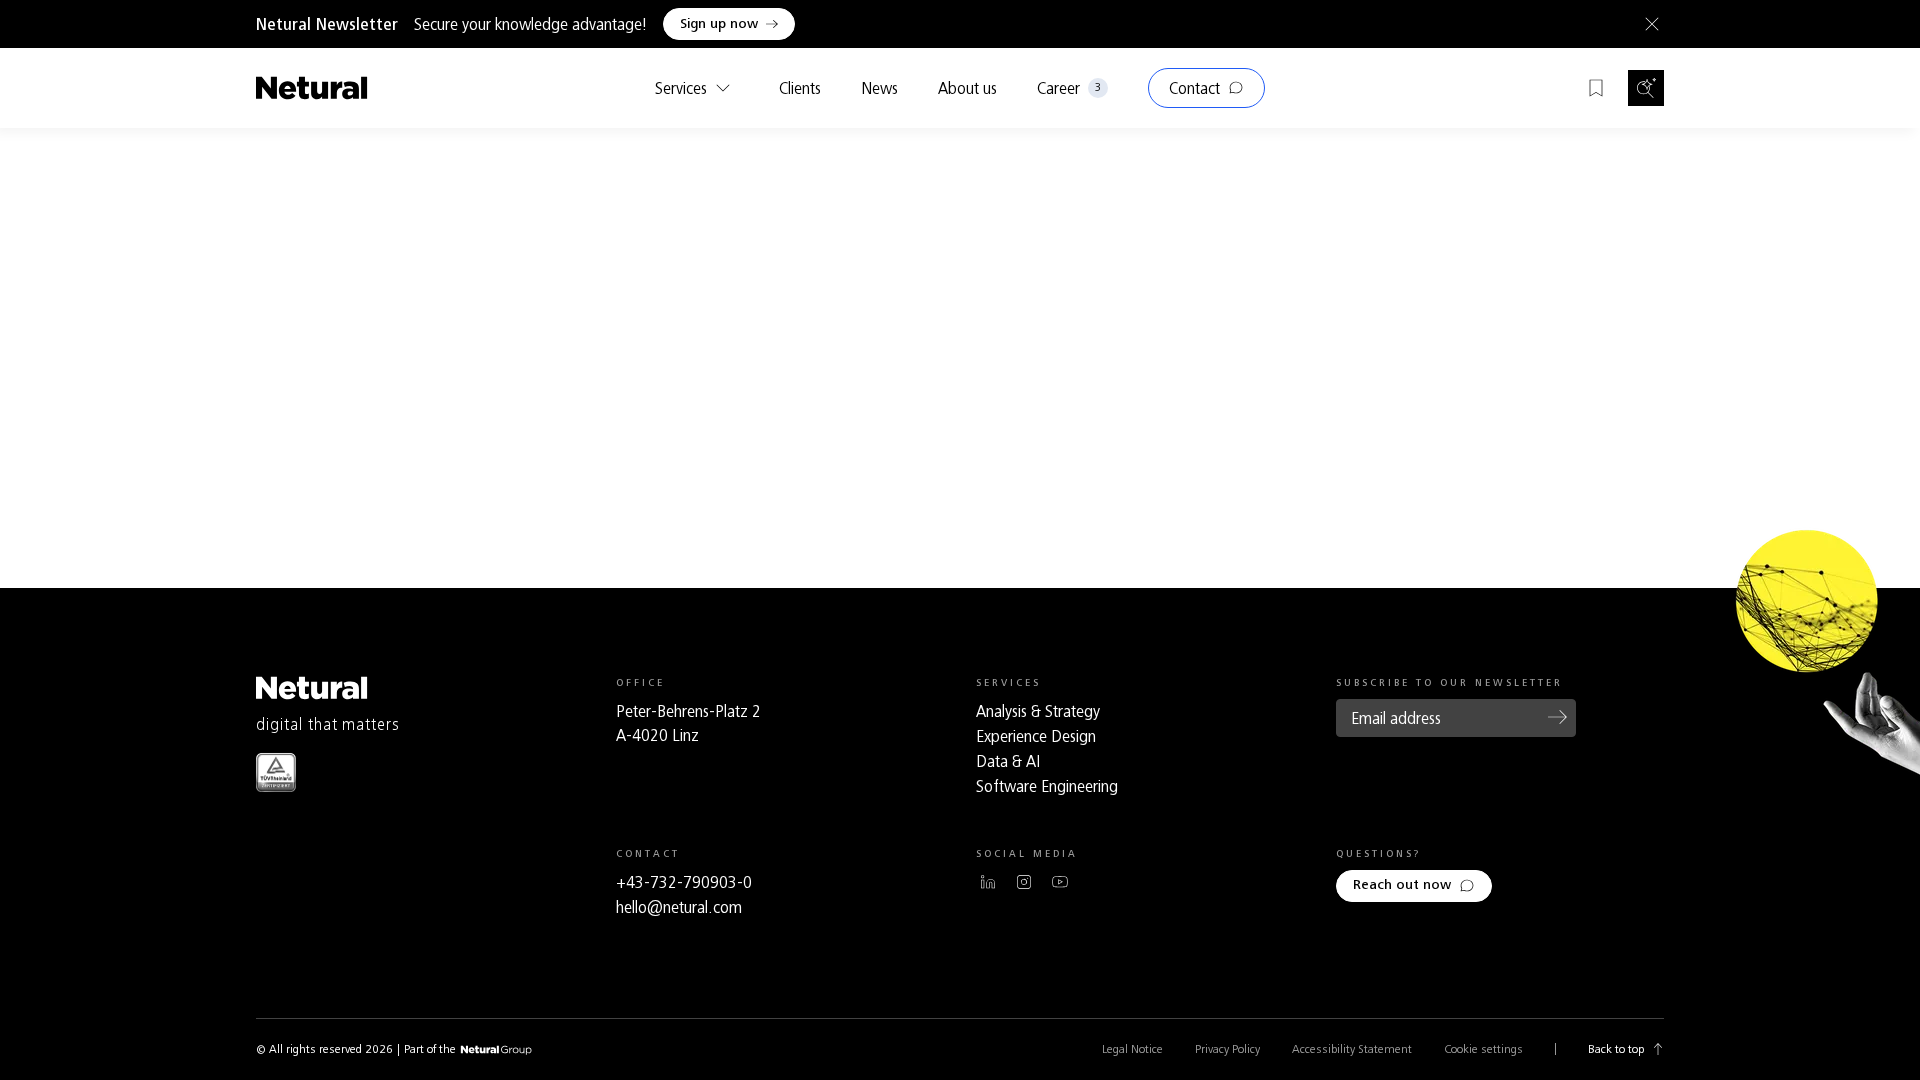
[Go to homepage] (312, 88)
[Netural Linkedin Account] (988, 882)
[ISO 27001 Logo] (276, 772)
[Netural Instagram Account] (1024, 882)
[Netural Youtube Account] (1060, 882)
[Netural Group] (496, 1050)
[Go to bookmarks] (1596, 88)
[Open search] (1646, 88)
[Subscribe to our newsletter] (1558, 717)
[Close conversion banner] (1648, 24)
